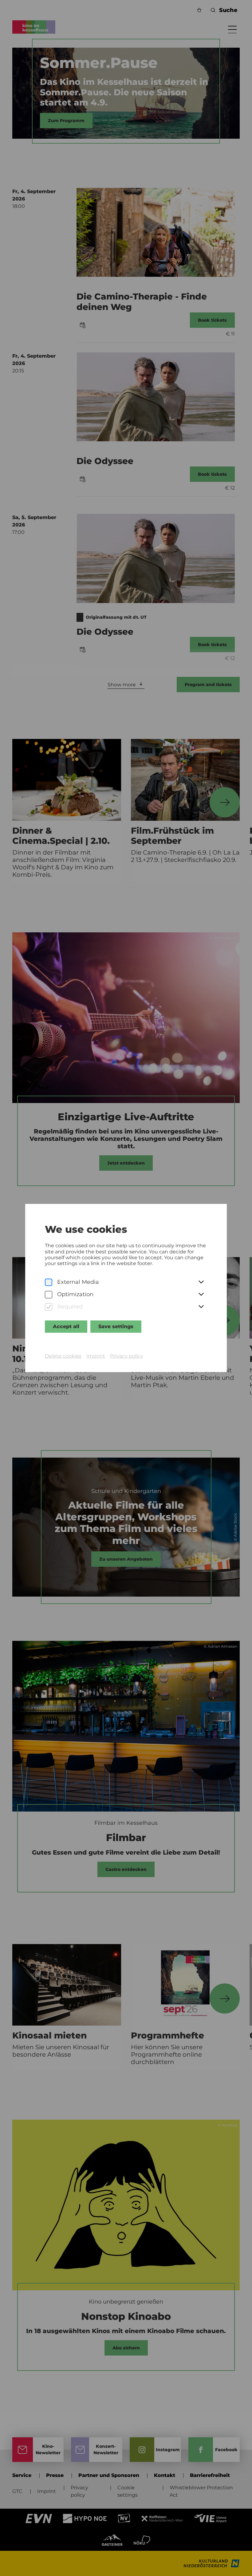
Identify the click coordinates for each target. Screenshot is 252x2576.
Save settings (116, 1326)
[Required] (49, 1307)
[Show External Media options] (201, 1282)
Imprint (96, 1356)
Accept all (66, 1326)
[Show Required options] (201, 1307)
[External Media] (49, 1282)
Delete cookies (63, 1356)
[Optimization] (49, 1295)
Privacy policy (127, 1356)
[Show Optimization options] (201, 1295)
